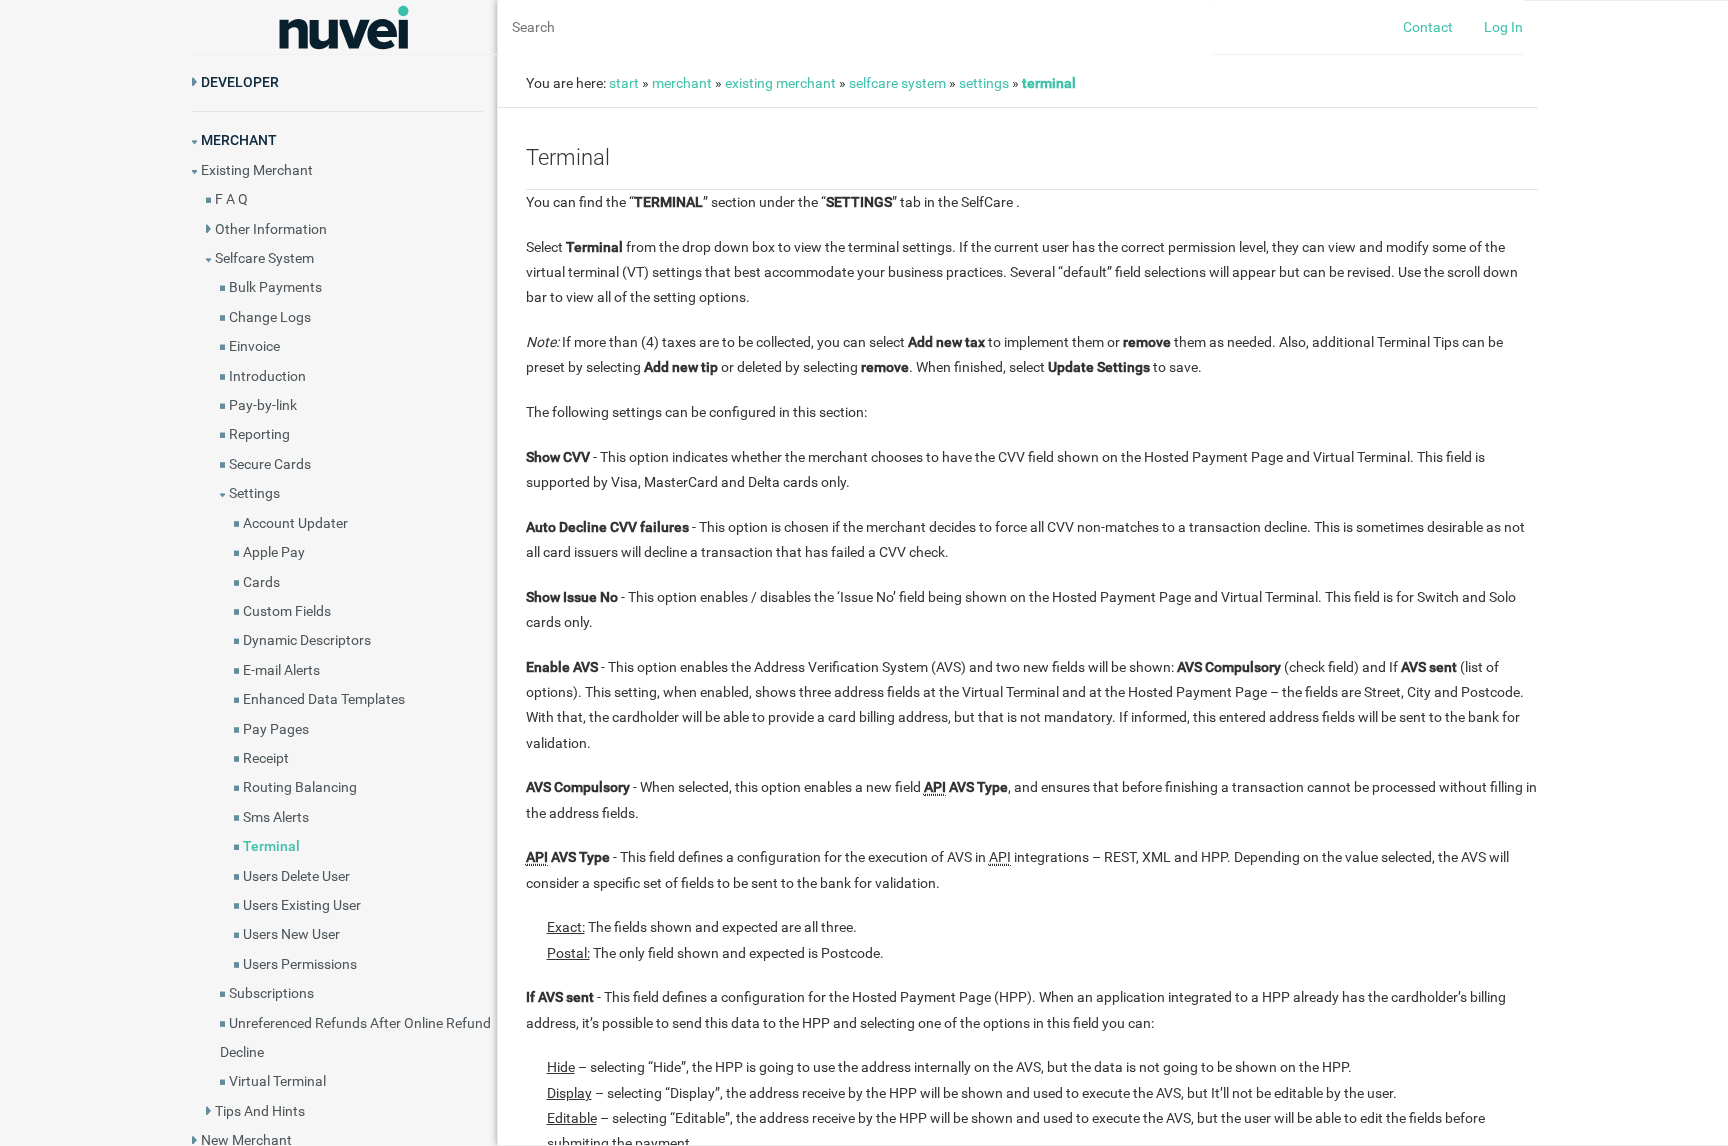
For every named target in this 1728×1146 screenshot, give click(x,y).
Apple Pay (274, 552)
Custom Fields (287, 611)
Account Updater (295, 523)
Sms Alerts (276, 817)
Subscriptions (271, 993)
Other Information (271, 229)
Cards (261, 582)
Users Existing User (302, 905)
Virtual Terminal (277, 1081)
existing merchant (780, 83)
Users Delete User (296, 876)
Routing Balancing (300, 787)
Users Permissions (300, 964)
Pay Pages (276, 729)
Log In (1503, 27)
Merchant (239, 140)
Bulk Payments (275, 287)
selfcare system (897, 83)
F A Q (231, 199)
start (624, 83)
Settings (254, 493)
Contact (1428, 27)
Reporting (259, 434)
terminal (1049, 83)
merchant (682, 83)
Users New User (291, 934)
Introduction (267, 376)
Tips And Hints (260, 1111)
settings (984, 83)
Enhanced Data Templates (324, 699)
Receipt (266, 758)
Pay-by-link (263, 405)
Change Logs (270, 317)
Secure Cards (270, 464)
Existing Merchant (257, 170)
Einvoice (254, 346)
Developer (240, 82)
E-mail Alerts (281, 670)
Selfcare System (264, 258)
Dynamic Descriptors (307, 640)
